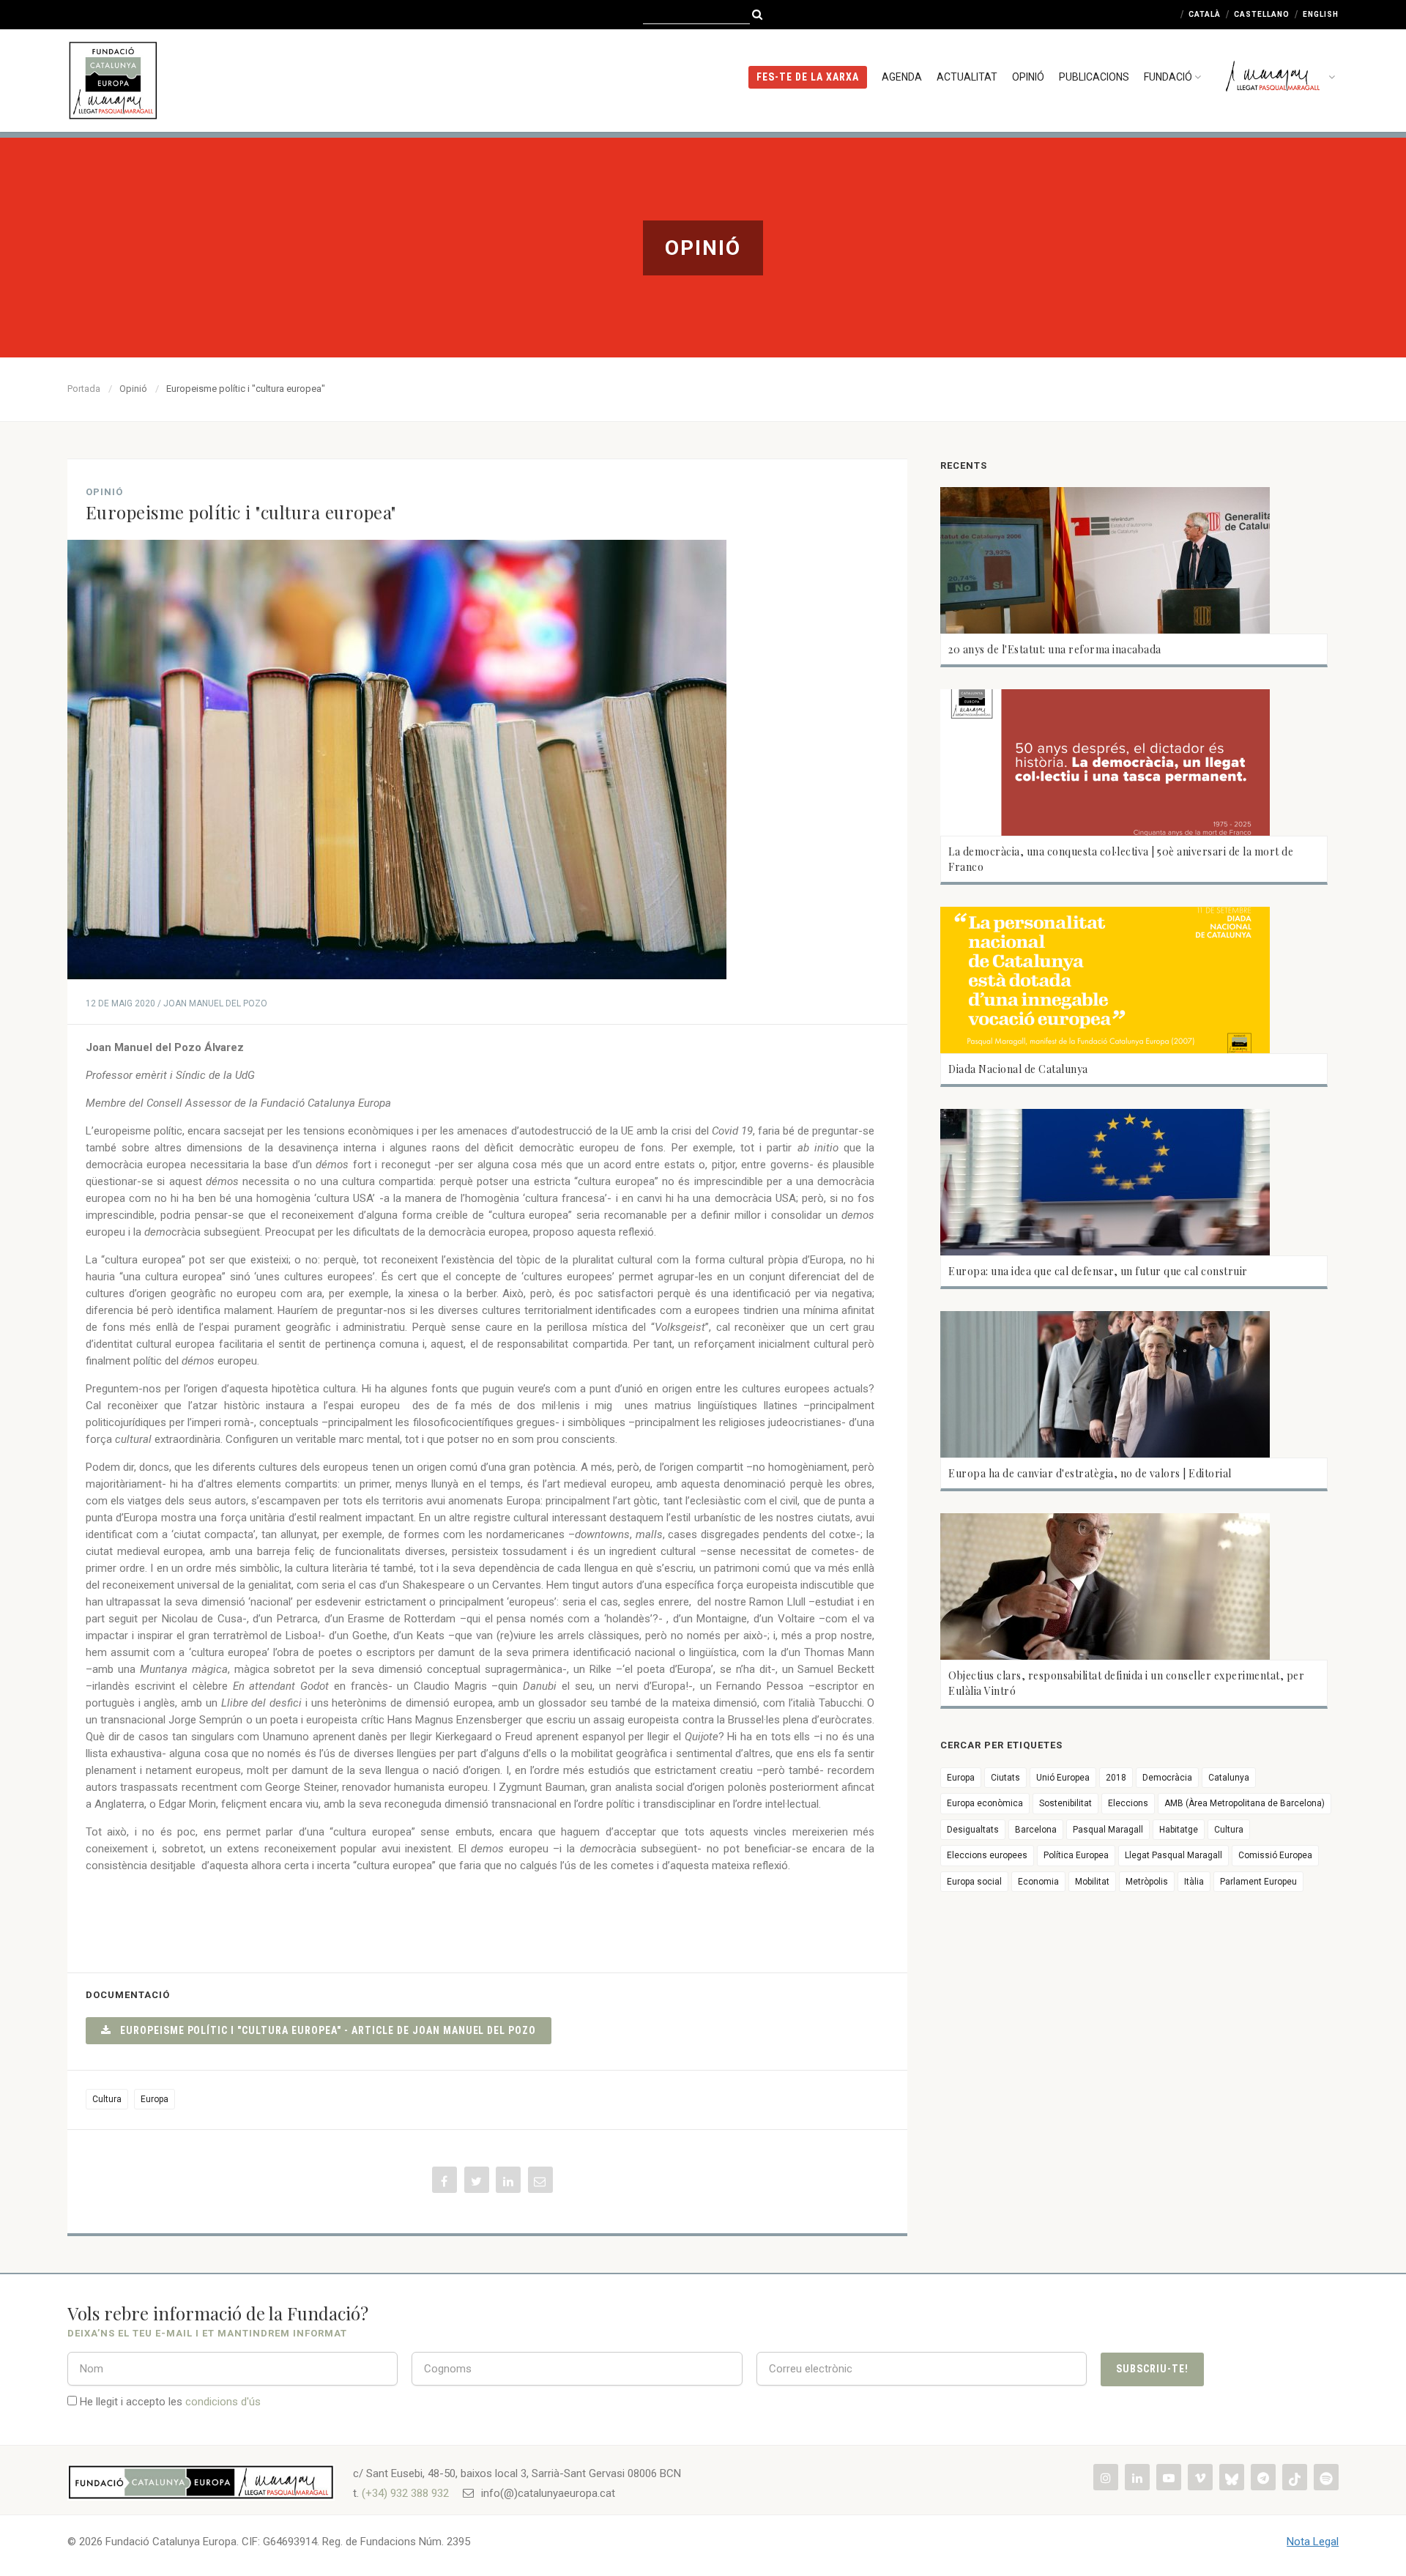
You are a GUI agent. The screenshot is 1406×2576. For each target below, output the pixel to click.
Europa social (974, 1882)
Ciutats (1005, 1778)
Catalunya (1229, 1778)
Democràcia (1167, 1778)
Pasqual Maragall (1108, 1830)
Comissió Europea (1275, 1855)
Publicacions (1094, 77)
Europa (155, 2099)
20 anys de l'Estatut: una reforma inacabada (1055, 649)
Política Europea (1076, 1855)
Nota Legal (1313, 2542)
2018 (1116, 1778)
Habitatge (1179, 1830)
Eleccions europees (987, 1855)
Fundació (1168, 77)
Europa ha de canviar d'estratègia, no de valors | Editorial (1090, 1473)
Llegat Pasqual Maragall (1173, 1855)
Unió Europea (1063, 1778)
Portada (84, 389)
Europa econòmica (985, 1803)
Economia (1038, 1882)
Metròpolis (1147, 1882)
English (1321, 14)
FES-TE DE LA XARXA (808, 77)
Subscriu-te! (1152, 2369)
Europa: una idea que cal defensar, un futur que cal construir (1098, 1271)
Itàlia (1194, 1882)
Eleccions (1128, 1803)
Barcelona (1036, 1830)
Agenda (902, 77)
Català (1205, 14)
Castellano (1262, 14)
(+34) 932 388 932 (405, 2493)
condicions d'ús (223, 2402)
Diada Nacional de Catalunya (1018, 1069)
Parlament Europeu (1258, 1882)
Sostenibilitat (1065, 1803)
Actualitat (967, 77)
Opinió (1028, 77)
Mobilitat (1092, 1882)
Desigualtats (973, 1830)
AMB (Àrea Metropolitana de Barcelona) (1245, 1803)
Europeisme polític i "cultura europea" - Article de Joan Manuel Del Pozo (324, 2030)
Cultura (107, 2099)
